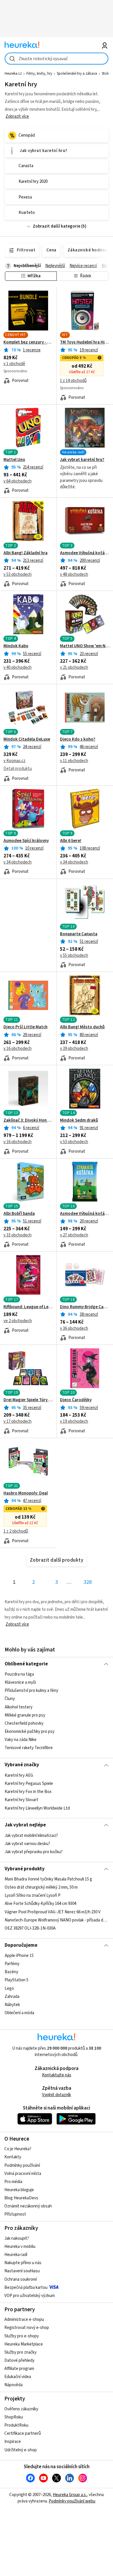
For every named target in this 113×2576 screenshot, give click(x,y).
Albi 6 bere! (71, 841)
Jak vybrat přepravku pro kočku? (34, 1852)
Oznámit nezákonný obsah (28, 2206)
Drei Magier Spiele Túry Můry (28, 1400)
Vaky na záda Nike (21, 1740)
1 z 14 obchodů (73, 381)
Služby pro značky (20, 2352)
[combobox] (57, 59)
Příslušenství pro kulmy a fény (31, 1691)
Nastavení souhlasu (22, 2271)
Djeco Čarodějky (76, 1400)
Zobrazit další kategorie (57, 226)
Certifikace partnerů (23, 2433)
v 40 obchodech (18, 667)
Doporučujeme (21, 1945)
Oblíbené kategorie (26, 1664)
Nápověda (13, 2385)
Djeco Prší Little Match (25, 1027)
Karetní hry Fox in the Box (28, 1792)
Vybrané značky (22, 1765)
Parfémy (12, 1964)
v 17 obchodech (18, 1421)
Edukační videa (18, 2377)
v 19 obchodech (74, 1421)
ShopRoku (14, 2417)
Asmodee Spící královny (26, 841)
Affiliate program (19, 2369)
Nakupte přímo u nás (23, 2263)
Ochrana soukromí (21, 2279)
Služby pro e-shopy (22, 2336)
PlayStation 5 (17, 1980)
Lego (9, 1988)
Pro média (13, 2182)
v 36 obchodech (74, 1328)
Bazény (11, 1972)
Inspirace (13, 2442)
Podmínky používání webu (72, 2501)
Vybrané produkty (25, 1869)
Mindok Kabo (16, 646)
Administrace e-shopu (24, 2320)
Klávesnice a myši (20, 1682)
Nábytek (12, 2005)
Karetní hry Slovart (21, 1800)
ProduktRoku (16, 2425)
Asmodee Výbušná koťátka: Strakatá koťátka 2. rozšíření (85, 1214)
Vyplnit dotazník (57, 2095)
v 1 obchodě (14, 364)
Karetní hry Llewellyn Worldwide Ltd (37, 1808)
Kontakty (13, 2157)
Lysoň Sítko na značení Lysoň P (33, 1895)
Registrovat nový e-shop (27, 2328)
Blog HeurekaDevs (21, 2198)
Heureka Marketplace (24, 2344)
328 (88, 1582)
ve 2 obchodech (18, 1321)
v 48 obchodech (74, 574)
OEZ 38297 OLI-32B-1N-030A (30, 1928)
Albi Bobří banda (19, 1214)
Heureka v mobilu (20, 2247)
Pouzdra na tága (19, 1674)
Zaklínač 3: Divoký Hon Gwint (28, 1120)
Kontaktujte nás (57, 2075)
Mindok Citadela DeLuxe (27, 739)
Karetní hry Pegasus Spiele (29, 1784)
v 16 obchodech (18, 1049)
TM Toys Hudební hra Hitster (85, 342)
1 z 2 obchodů (16, 1531)
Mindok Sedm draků (79, 1120)
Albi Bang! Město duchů (82, 1027)
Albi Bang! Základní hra (25, 553)
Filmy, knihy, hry (39, 74)
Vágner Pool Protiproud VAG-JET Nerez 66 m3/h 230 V (53, 1912)
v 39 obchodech (74, 1049)
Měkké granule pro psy (25, 1715)
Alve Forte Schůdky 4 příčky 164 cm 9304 (40, 1904)
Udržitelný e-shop (21, 2450)
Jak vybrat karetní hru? (82, 460)
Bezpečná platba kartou (26, 2288)
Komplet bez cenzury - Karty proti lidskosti (28, 342)
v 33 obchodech (18, 1235)
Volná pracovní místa (23, 2174)
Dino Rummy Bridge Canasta (85, 1307)
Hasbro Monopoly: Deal (26, 1493)
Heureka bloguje (19, 2190)
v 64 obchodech (18, 481)
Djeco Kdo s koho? (78, 739)
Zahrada (12, 1997)
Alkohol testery (19, 1707)
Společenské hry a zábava (77, 74)
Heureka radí (16, 2255)
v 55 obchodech (74, 956)
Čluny (10, 1699)
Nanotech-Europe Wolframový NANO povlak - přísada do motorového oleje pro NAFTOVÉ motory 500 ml (57, 1920)
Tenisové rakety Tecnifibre (29, 1748)
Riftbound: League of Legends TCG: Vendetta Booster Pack (28, 1307)
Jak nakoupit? (17, 2238)
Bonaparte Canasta (79, 934)
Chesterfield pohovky (24, 1723)
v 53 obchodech (18, 574)
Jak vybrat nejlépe (25, 1825)
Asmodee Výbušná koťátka (85, 553)
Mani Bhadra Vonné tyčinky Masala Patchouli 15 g (48, 1879)
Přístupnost (15, 2214)
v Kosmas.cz (14, 761)
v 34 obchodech (18, 862)
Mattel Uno (14, 460)
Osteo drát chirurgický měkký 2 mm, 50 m (41, 1887)
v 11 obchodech (74, 761)
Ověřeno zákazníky (21, 2409)
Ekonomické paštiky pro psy (30, 1732)
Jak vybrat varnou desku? (27, 1844)
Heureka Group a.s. (70, 2495)
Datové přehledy (19, 2360)
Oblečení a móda (19, 2013)
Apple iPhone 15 (19, 1956)
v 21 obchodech (74, 667)
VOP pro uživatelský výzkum (30, 2296)
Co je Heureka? (18, 2149)
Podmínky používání (22, 2165)
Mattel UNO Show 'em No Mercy (85, 646)
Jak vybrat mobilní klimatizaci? (31, 1836)
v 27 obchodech (74, 1235)
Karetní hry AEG (19, 1775)
